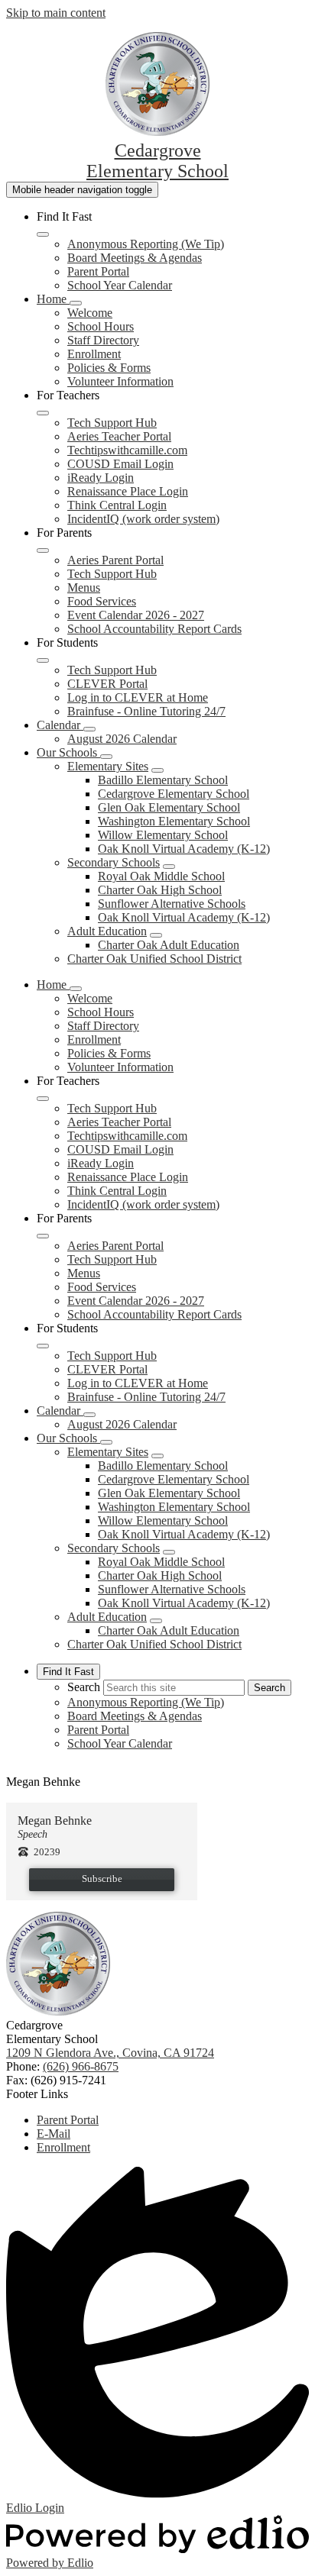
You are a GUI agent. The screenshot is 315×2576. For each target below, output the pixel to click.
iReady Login (101, 478)
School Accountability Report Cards (154, 629)
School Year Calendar (120, 285)
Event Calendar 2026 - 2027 (136, 615)
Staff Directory (103, 340)
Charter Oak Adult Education (169, 945)
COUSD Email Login (120, 464)
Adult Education (107, 931)
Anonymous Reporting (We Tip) (146, 244)
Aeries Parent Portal (115, 560)
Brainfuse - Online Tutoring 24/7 (146, 711)
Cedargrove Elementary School (174, 794)
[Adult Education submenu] (156, 935)
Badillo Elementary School (163, 780)
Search (84, 1687)
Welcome (90, 313)
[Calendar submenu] (89, 729)
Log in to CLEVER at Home (138, 697)
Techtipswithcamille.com (127, 450)
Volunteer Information (120, 381)
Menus (84, 588)
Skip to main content (56, 13)
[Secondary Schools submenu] (169, 867)
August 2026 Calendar (122, 739)
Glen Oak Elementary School (169, 807)
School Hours (101, 326)
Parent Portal (98, 271)
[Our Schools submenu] (106, 757)
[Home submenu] (76, 303)
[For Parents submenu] (43, 550)
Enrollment (94, 354)
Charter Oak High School (160, 890)
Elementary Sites (108, 766)
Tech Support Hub (112, 423)
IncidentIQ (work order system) (143, 519)
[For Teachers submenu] (43, 413)
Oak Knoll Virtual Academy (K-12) (184, 849)
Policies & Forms (109, 368)
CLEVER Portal (107, 684)
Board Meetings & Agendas (135, 258)
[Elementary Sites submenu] (157, 770)
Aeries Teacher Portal (119, 436)
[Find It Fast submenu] (43, 234)
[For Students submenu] (43, 660)
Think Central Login (117, 505)
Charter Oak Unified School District (154, 959)
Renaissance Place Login (128, 491)
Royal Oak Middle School (161, 876)
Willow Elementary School (163, 835)
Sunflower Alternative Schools (172, 904)
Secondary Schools (114, 862)
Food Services (102, 601)
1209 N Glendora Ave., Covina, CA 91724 (110, 2053)
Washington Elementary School (174, 821)
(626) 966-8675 (81, 2066)
